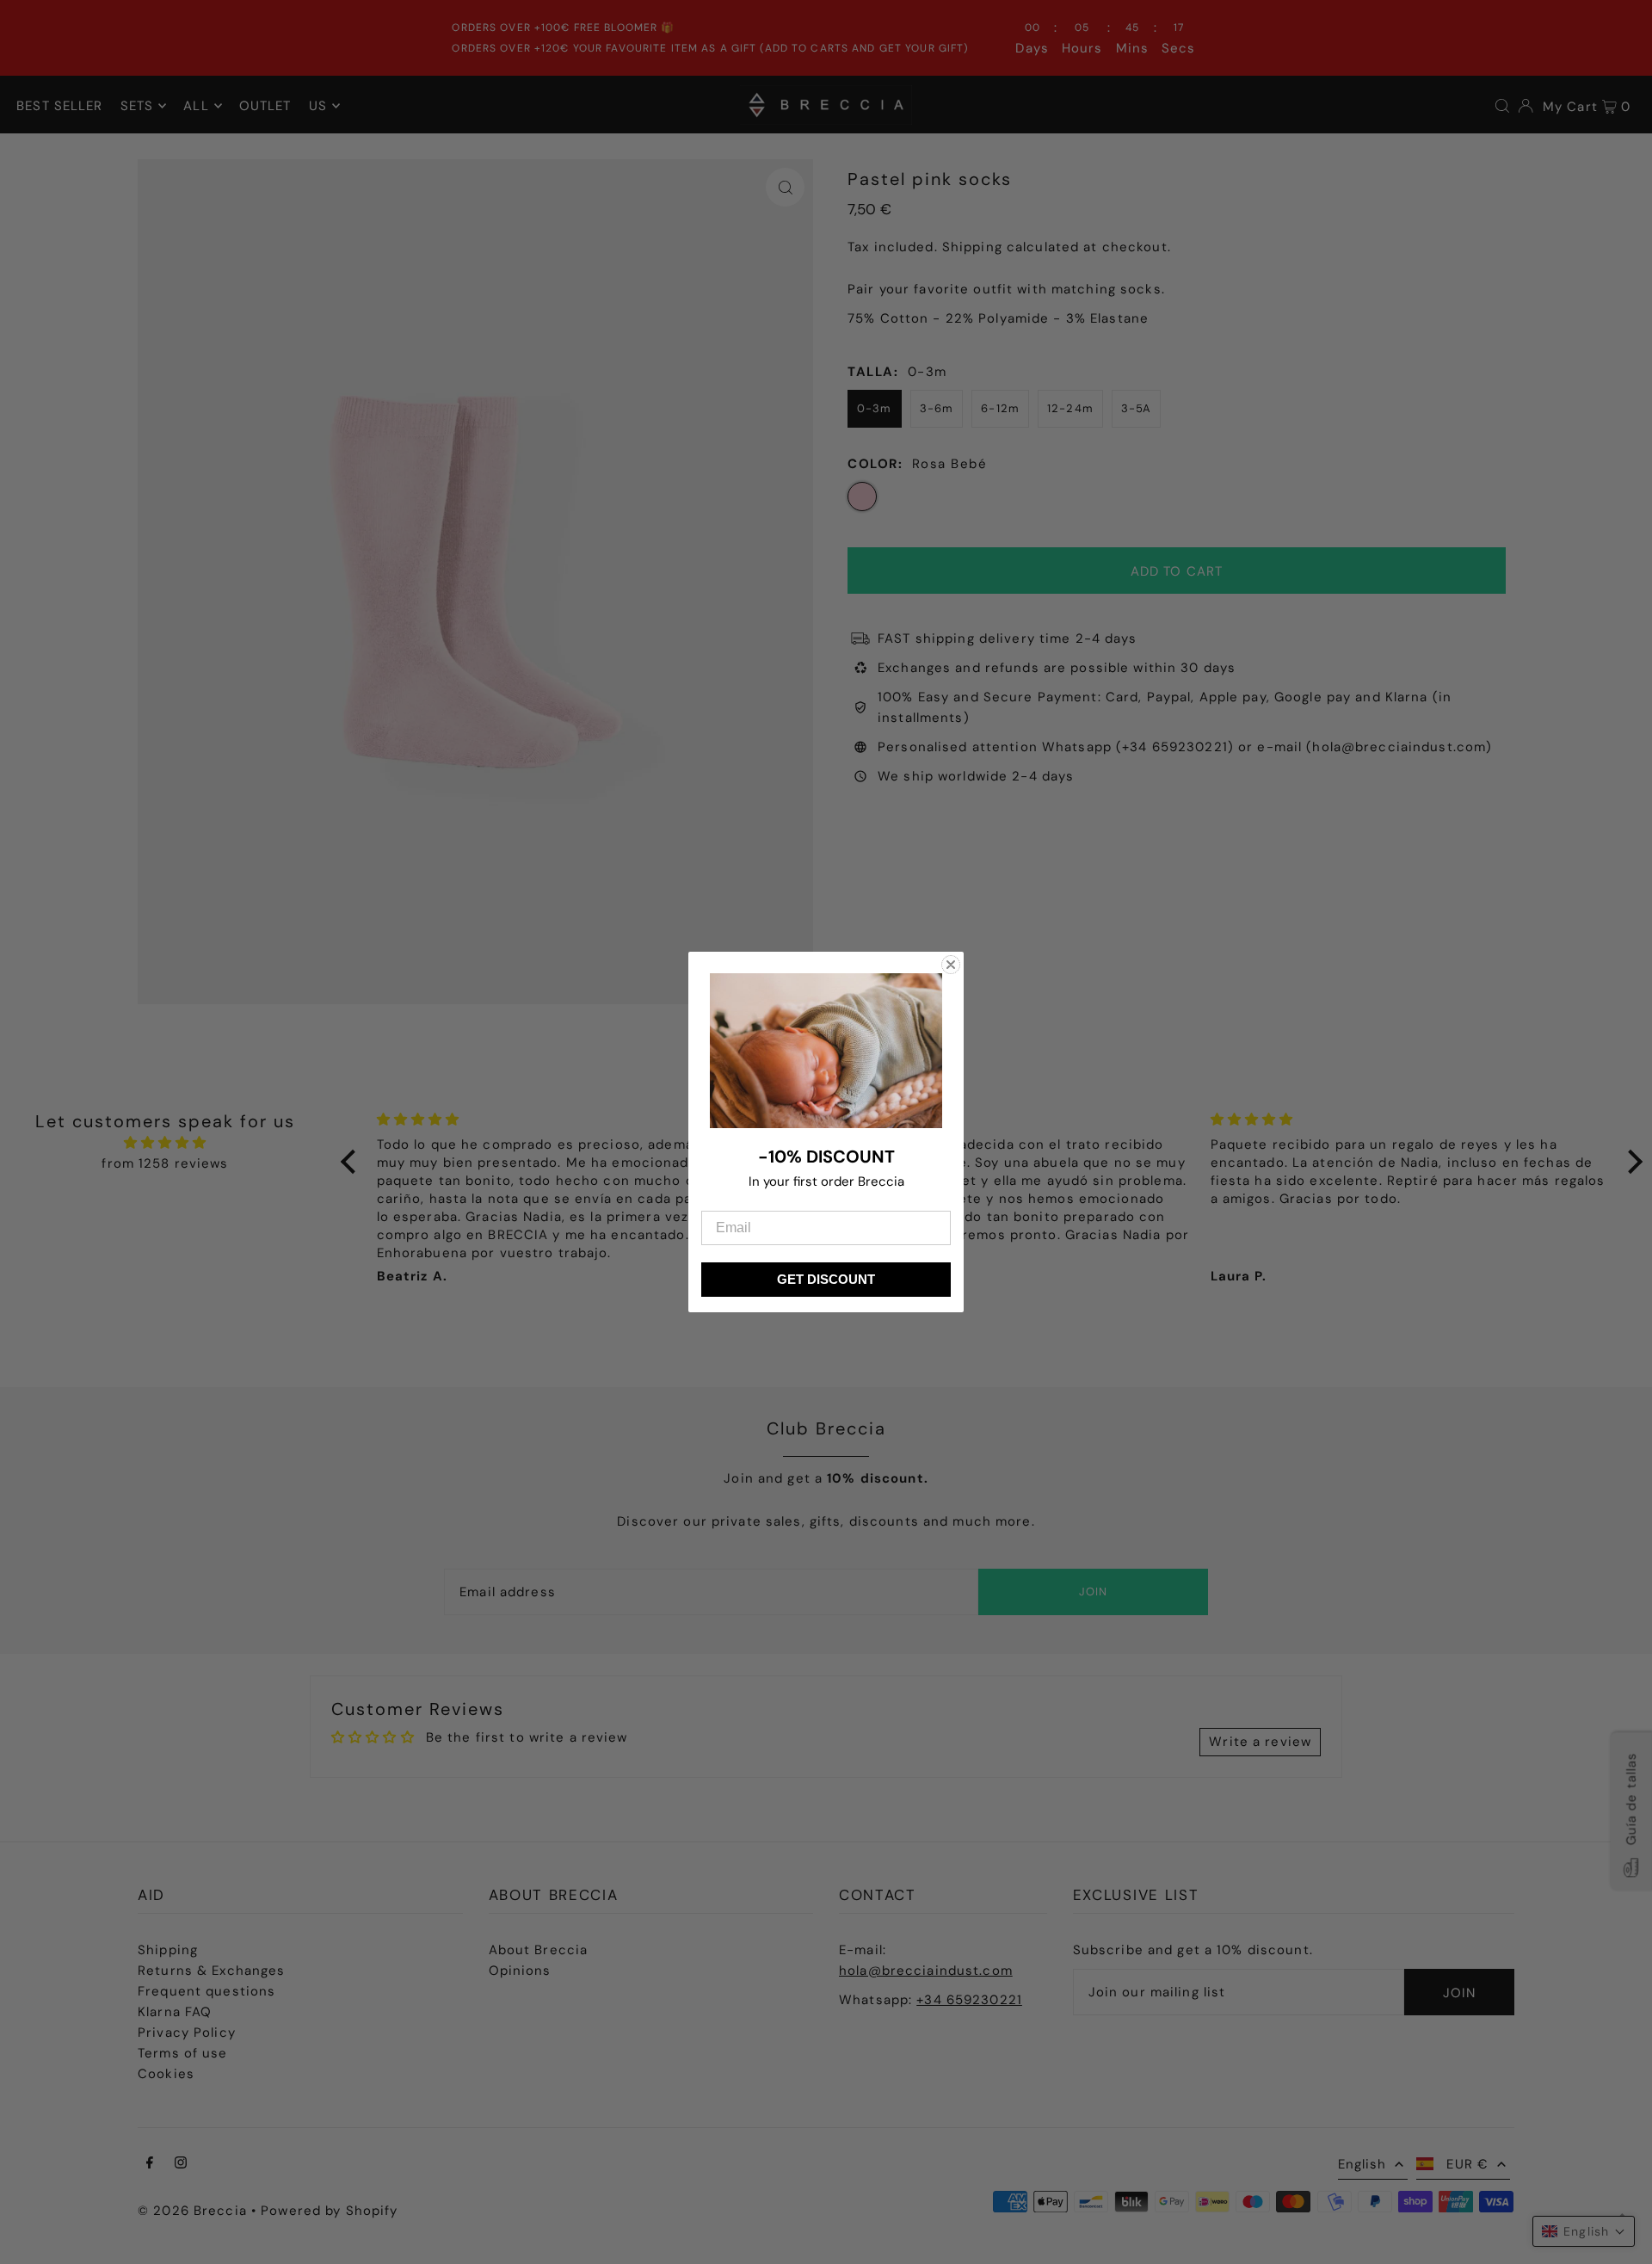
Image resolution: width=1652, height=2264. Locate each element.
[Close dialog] (951, 965)
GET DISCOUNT (826, 1279)
